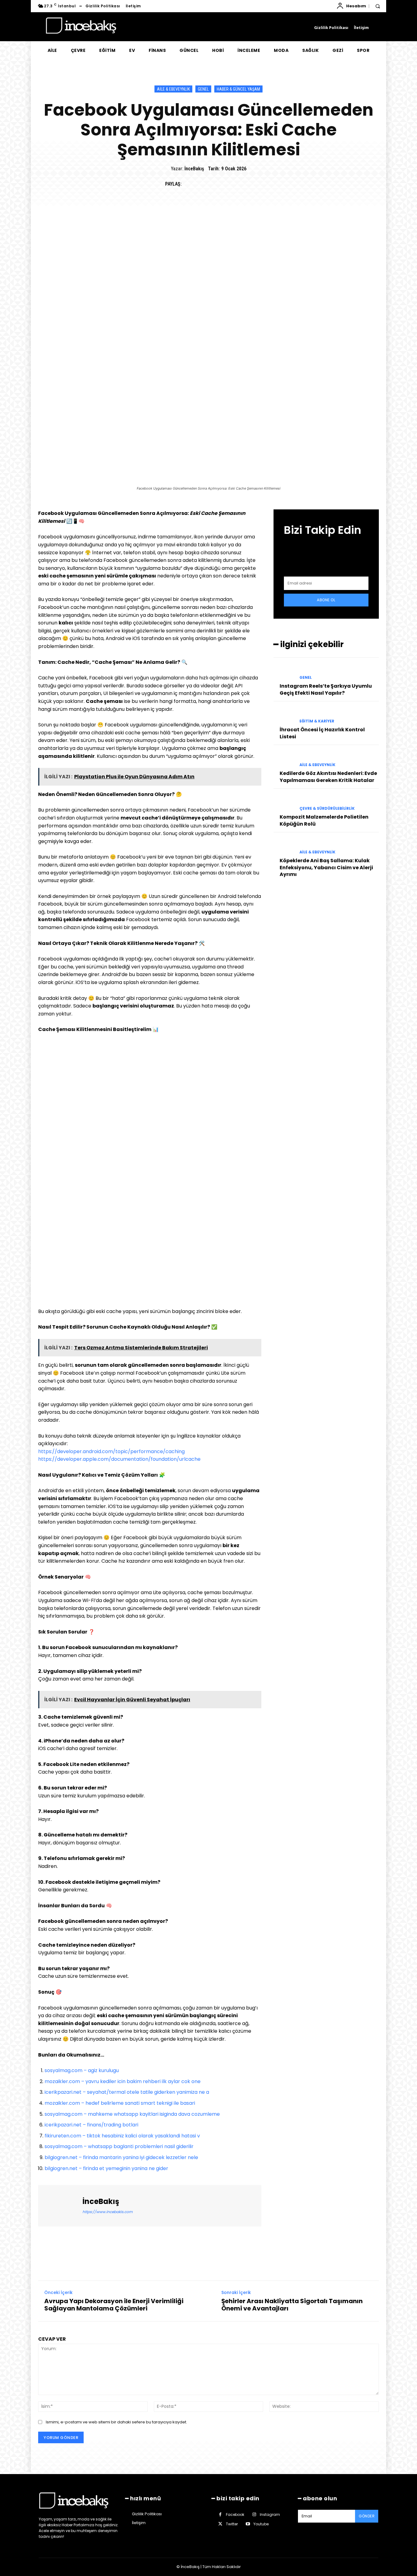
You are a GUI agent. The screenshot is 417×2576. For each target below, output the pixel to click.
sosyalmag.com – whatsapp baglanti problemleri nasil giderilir (119, 2146)
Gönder (367, 2516)
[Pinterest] (217, 184)
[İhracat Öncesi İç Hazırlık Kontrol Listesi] (284, 716)
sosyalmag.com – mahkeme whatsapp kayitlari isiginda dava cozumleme (132, 2114)
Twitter (232, 2524)
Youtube (261, 2524)
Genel (203, 89)
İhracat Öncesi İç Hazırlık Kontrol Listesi (322, 733)
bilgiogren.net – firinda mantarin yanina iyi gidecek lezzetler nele (121, 2157)
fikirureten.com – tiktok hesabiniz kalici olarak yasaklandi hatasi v (122, 2136)
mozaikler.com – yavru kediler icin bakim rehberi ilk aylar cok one (123, 2081)
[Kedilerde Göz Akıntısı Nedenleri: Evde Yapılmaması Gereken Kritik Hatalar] (284, 760)
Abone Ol (326, 600)
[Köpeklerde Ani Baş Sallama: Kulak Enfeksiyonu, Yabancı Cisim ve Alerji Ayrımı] (284, 847)
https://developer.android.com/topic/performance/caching (111, 1451)
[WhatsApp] (231, 184)
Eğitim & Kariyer (317, 721)
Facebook (235, 2514)
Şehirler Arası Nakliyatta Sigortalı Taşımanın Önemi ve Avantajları (292, 2305)
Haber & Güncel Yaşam (238, 89)
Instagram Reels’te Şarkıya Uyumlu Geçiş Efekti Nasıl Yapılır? (326, 689)
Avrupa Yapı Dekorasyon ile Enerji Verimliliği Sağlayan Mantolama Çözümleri (114, 2305)
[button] (378, 6)
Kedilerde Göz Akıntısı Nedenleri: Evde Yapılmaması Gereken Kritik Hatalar (328, 777)
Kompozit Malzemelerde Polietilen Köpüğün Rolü (324, 820)
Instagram (270, 2514)
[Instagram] (254, 2514)
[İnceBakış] (61, 2206)
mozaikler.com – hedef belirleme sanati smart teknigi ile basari (120, 2103)
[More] (246, 184)
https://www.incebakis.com (107, 2212)
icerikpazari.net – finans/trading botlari (91, 2125)
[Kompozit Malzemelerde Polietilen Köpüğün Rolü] (284, 803)
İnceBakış (194, 169)
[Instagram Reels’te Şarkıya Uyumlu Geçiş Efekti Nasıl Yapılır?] (284, 672)
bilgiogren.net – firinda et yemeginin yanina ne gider (106, 2168)
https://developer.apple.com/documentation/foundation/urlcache (119, 1459)
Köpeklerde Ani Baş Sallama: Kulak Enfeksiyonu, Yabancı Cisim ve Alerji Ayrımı (326, 867)
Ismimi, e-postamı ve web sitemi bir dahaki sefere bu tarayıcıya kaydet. (116, 2422)
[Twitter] (203, 184)
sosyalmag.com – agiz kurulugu (82, 2070)
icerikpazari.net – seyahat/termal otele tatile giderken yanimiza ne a (127, 2092)
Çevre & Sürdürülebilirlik (327, 809)
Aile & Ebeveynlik (173, 89)
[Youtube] (248, 2524)
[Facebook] (189, 184)
